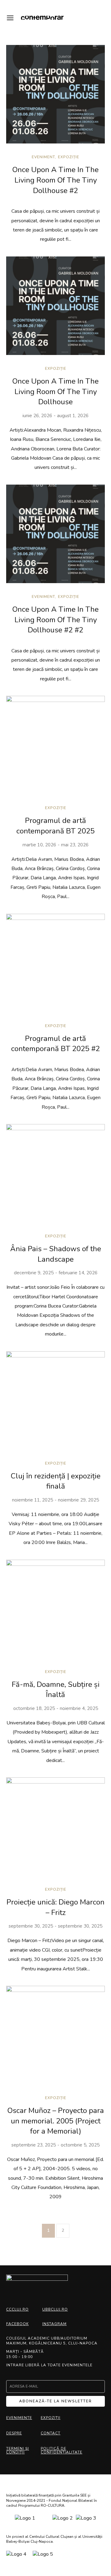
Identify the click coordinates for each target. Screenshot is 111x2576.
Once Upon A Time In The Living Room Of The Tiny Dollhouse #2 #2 (55, 620)
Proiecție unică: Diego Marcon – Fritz (55, 1907)
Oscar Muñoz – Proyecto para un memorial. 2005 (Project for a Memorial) (56, 2121)
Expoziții (51, 2418)
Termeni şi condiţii (18, 2450)
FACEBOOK (17, 2324)
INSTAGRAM (54, 2324)
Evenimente (19, 2418)
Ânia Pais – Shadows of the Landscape (56, 1254)
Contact (51, 2433)
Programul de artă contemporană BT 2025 (55, 826)
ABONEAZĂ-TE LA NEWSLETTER (55, 2401)
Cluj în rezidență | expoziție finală (56, 1481)
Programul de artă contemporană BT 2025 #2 (55, 1044)
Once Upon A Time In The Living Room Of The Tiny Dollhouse (55, 391)
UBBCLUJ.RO (55, 2309)
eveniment (43, 157)
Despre (14, 2433)
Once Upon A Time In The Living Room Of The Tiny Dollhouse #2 (55, 180)
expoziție (69, 157)
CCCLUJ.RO (17, 2309)
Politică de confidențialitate (62, 2450)
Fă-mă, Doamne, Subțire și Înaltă (56, 1690)
